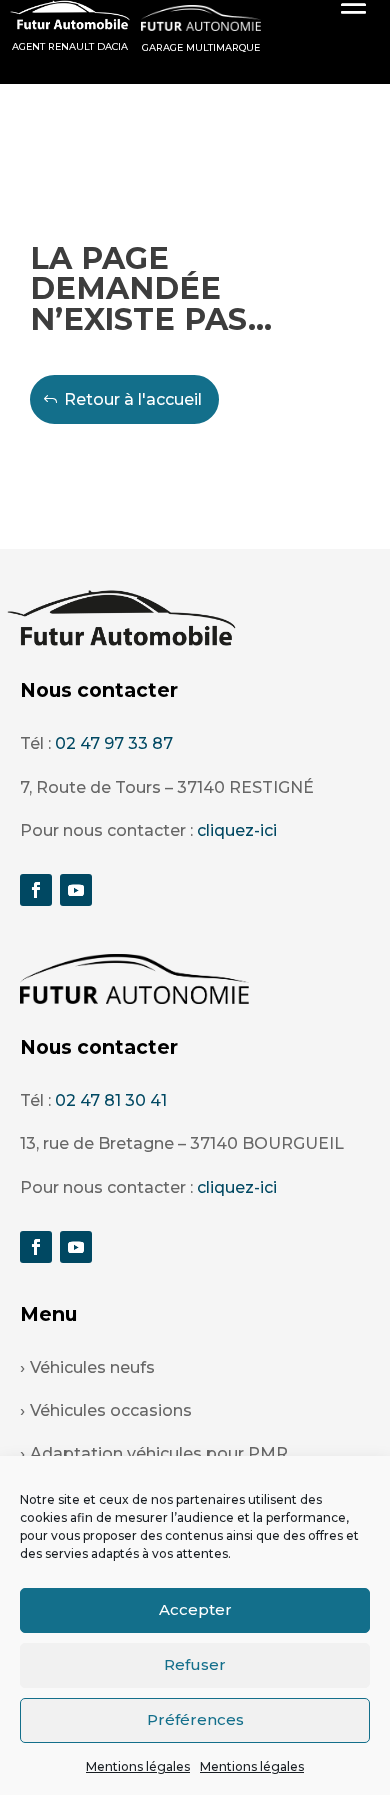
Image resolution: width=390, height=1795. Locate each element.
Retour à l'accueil (133, 399)
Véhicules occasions (111, 1410)
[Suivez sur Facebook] (36, 890)
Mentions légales (138, 1766)
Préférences (195, 1719)
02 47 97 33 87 (114, 743)
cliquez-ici (237, 830)
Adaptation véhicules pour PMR (159, 1453)
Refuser (195, 1664)
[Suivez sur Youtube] (76, 890)
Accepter (195, 1609)
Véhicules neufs (92, 1367)
